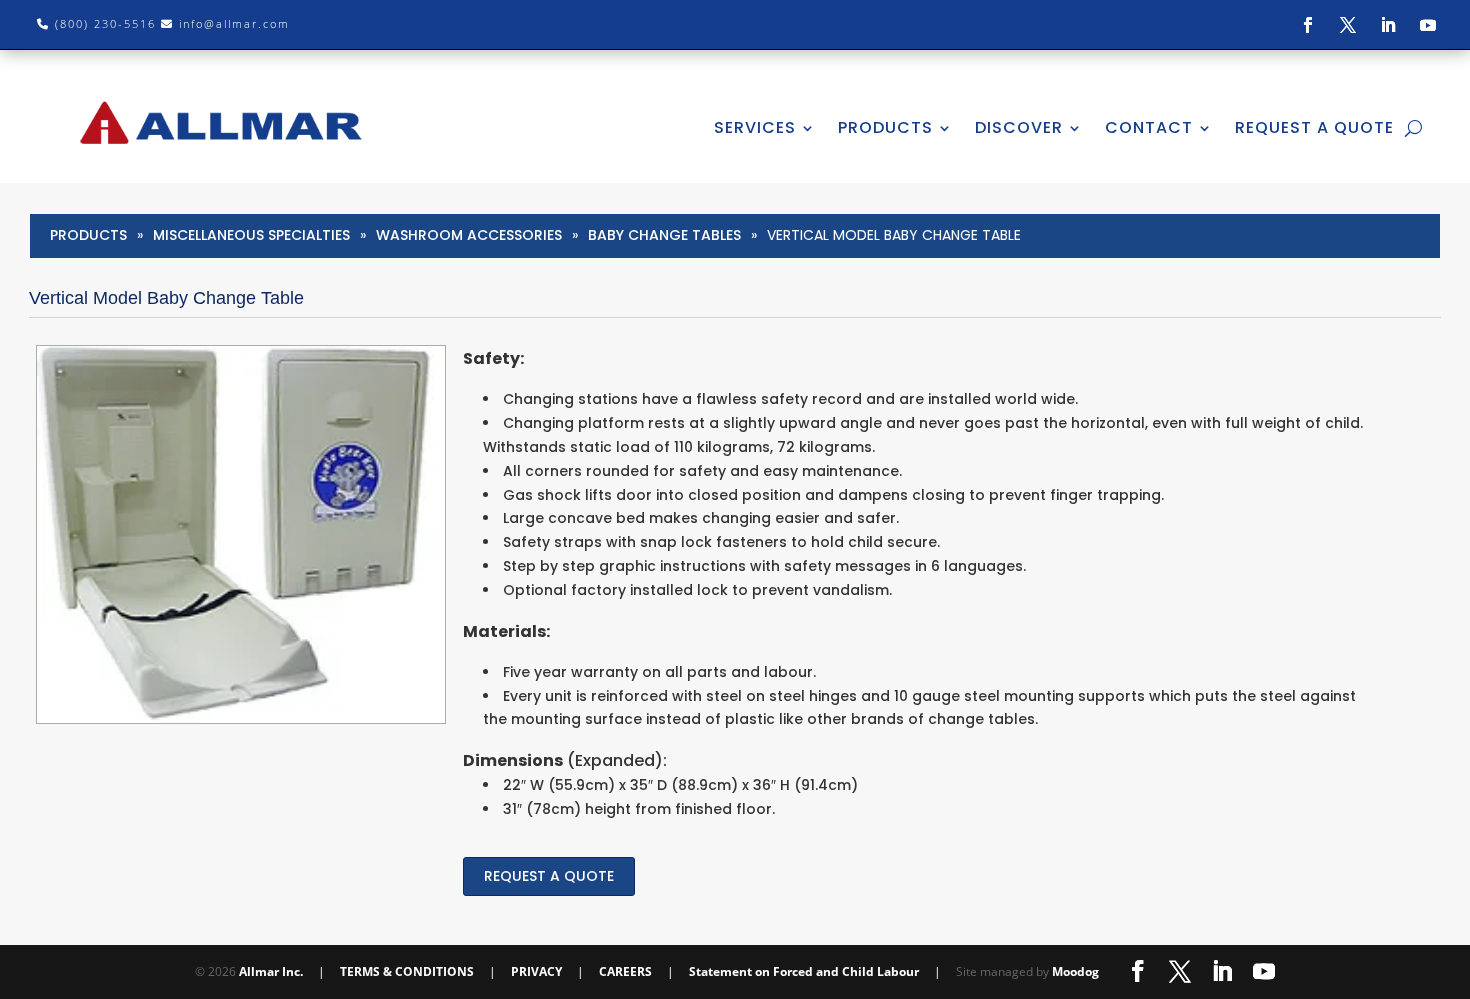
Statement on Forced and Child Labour (804, 971)
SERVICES (755, 127)
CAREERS (625, 971)
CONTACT (1149, 127)
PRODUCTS (885, 127)
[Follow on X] (1348, 25)
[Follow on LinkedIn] (1388, 25)
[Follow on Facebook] (1308, 25)
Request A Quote (1314, 127)
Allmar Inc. (271, 971)
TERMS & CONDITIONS (407, 971)
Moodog (1075, 971)
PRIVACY (536, 971)
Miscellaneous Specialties (251, 235)
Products (88, 235)
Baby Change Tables (664, 235)
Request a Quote (549, 876)
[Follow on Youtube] (1428, 25)
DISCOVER (1019, 127)
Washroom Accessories (469, 235)
